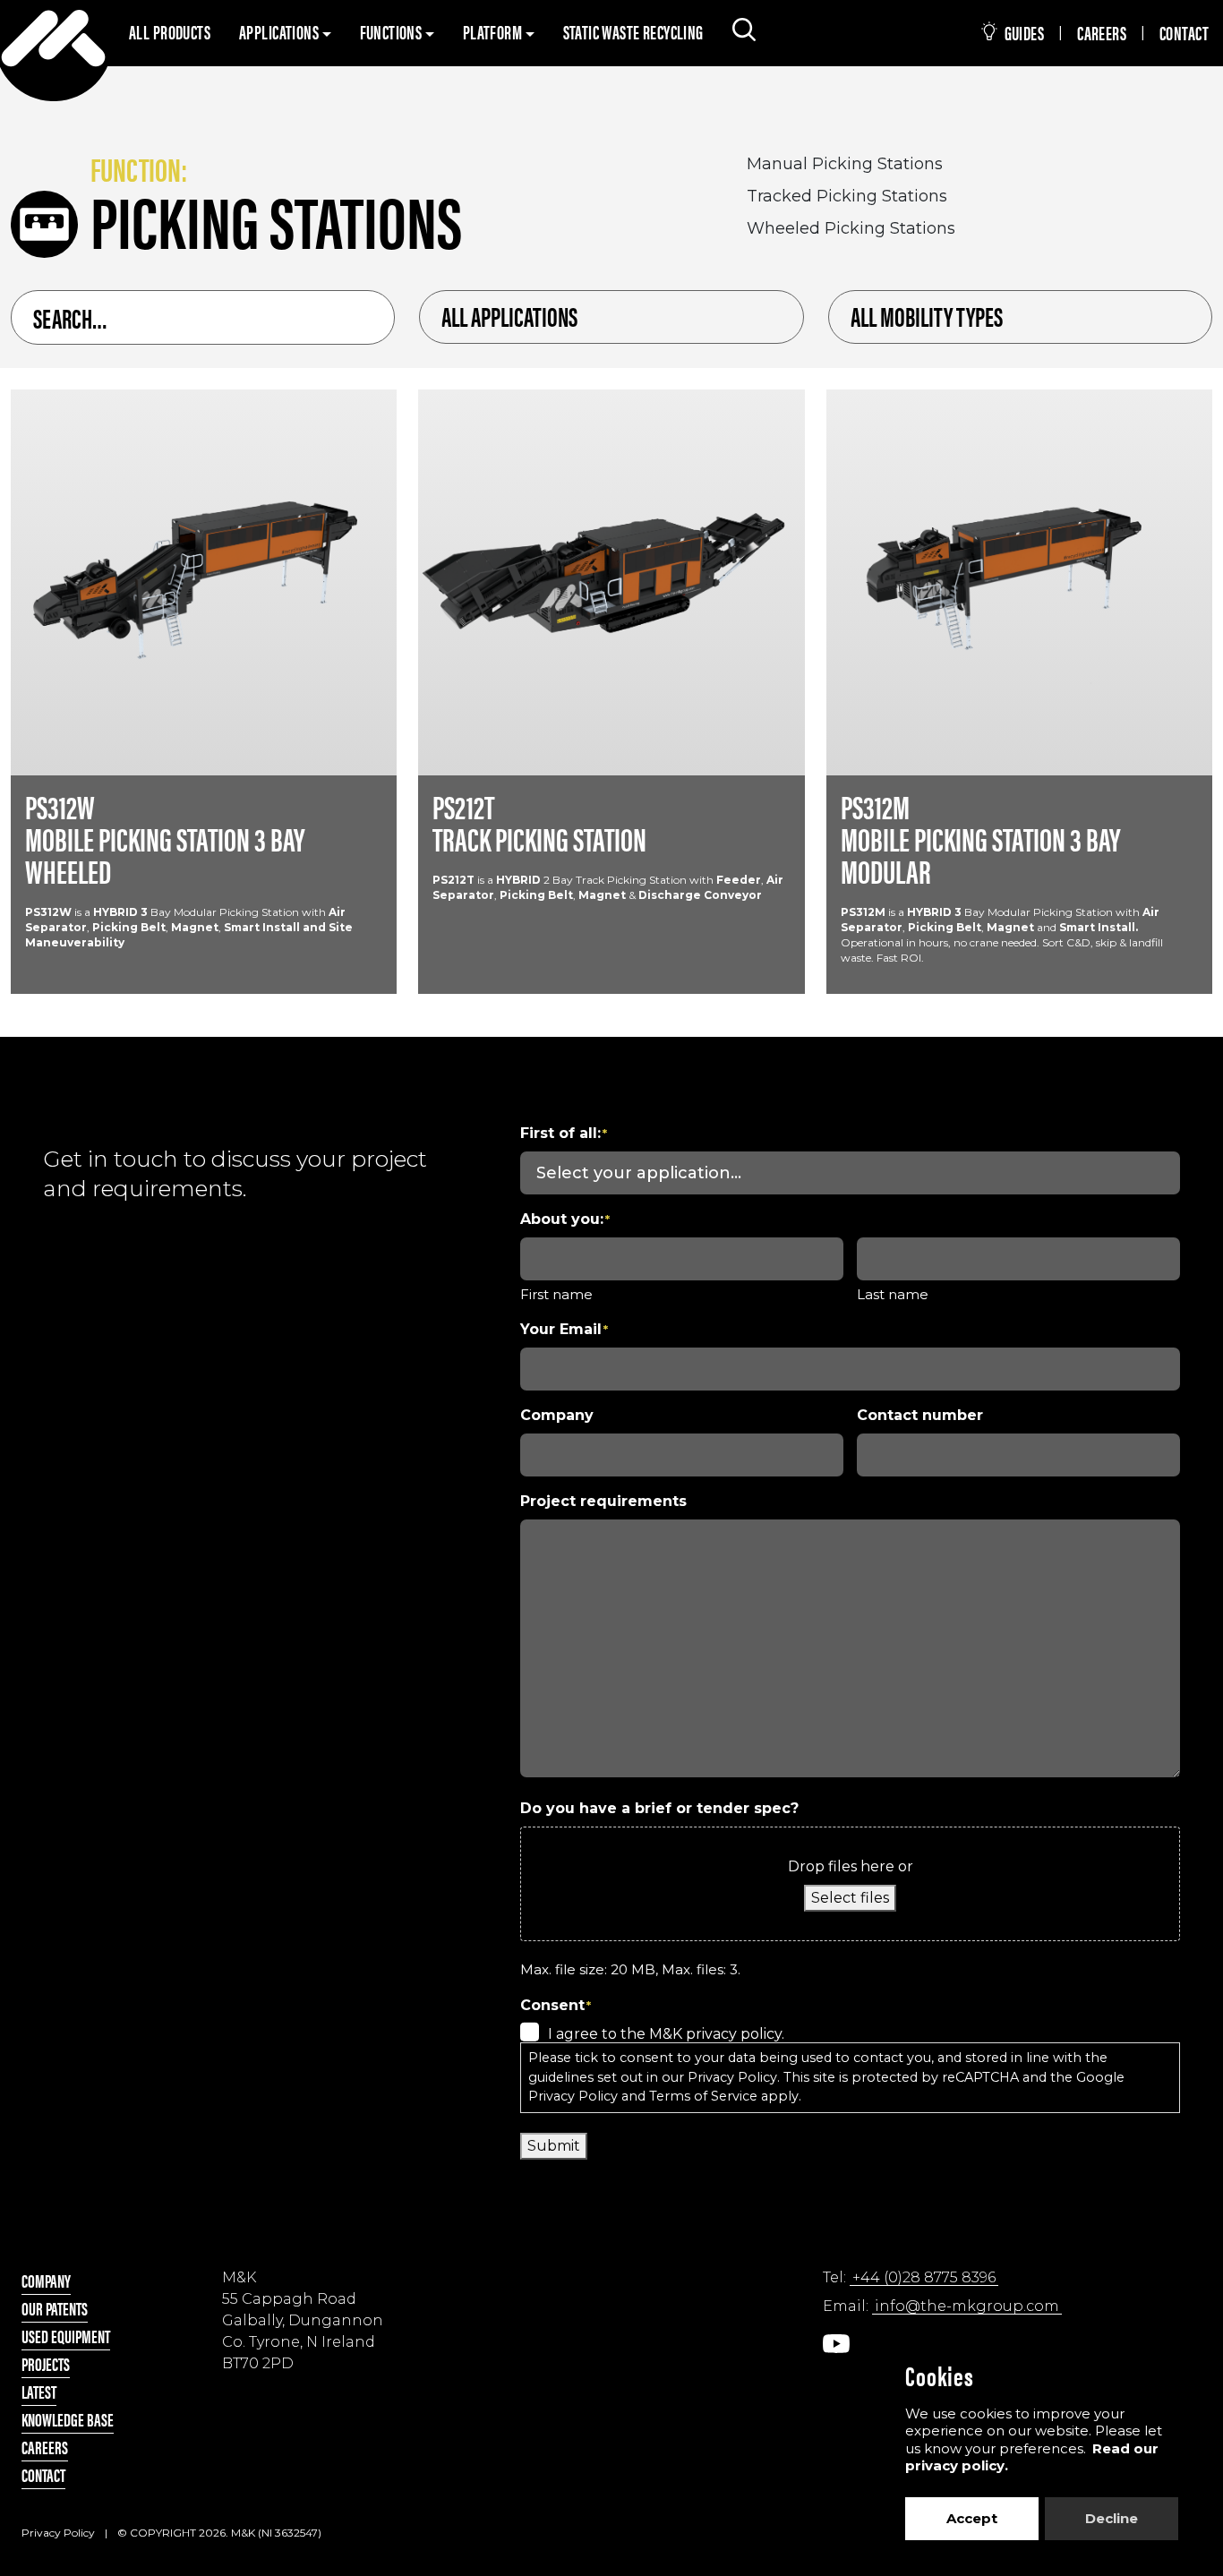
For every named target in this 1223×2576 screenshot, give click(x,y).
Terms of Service (703, 2096)
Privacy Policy (732, 2077)
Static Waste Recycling (633, 31)
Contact (1184, 32)
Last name (893, 1294)
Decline (1112, 2518)
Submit (554, 2146)
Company (46, 2280)
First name (556, 1294)
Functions (393, 31)
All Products (170, 31)
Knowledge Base (68, 2419)
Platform (494, 31)
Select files (850, 1898)
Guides (1022, 32)
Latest (39, 2391)
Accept (972, 2518)
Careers (1102, 32)
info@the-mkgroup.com (967, 2306)
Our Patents (55, 2308)
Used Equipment (66, 2336)
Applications (280, 31)
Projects (46, 2363)
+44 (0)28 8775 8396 (924, 2277)
